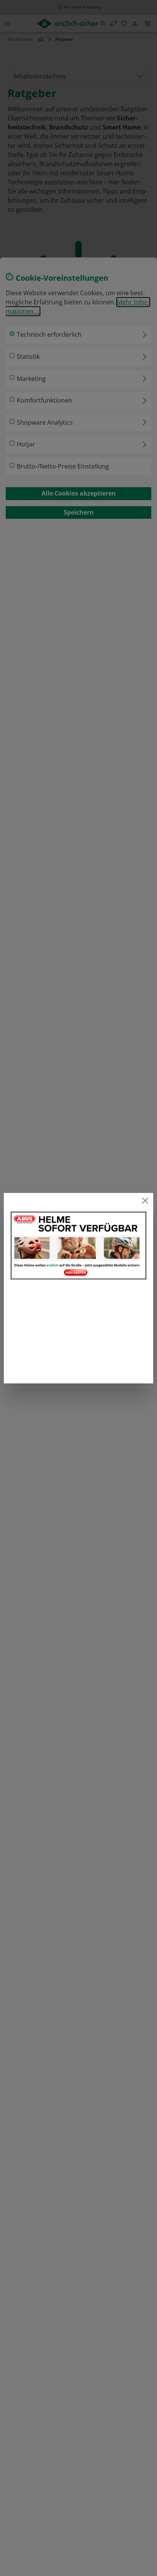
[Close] (145, 1201)
